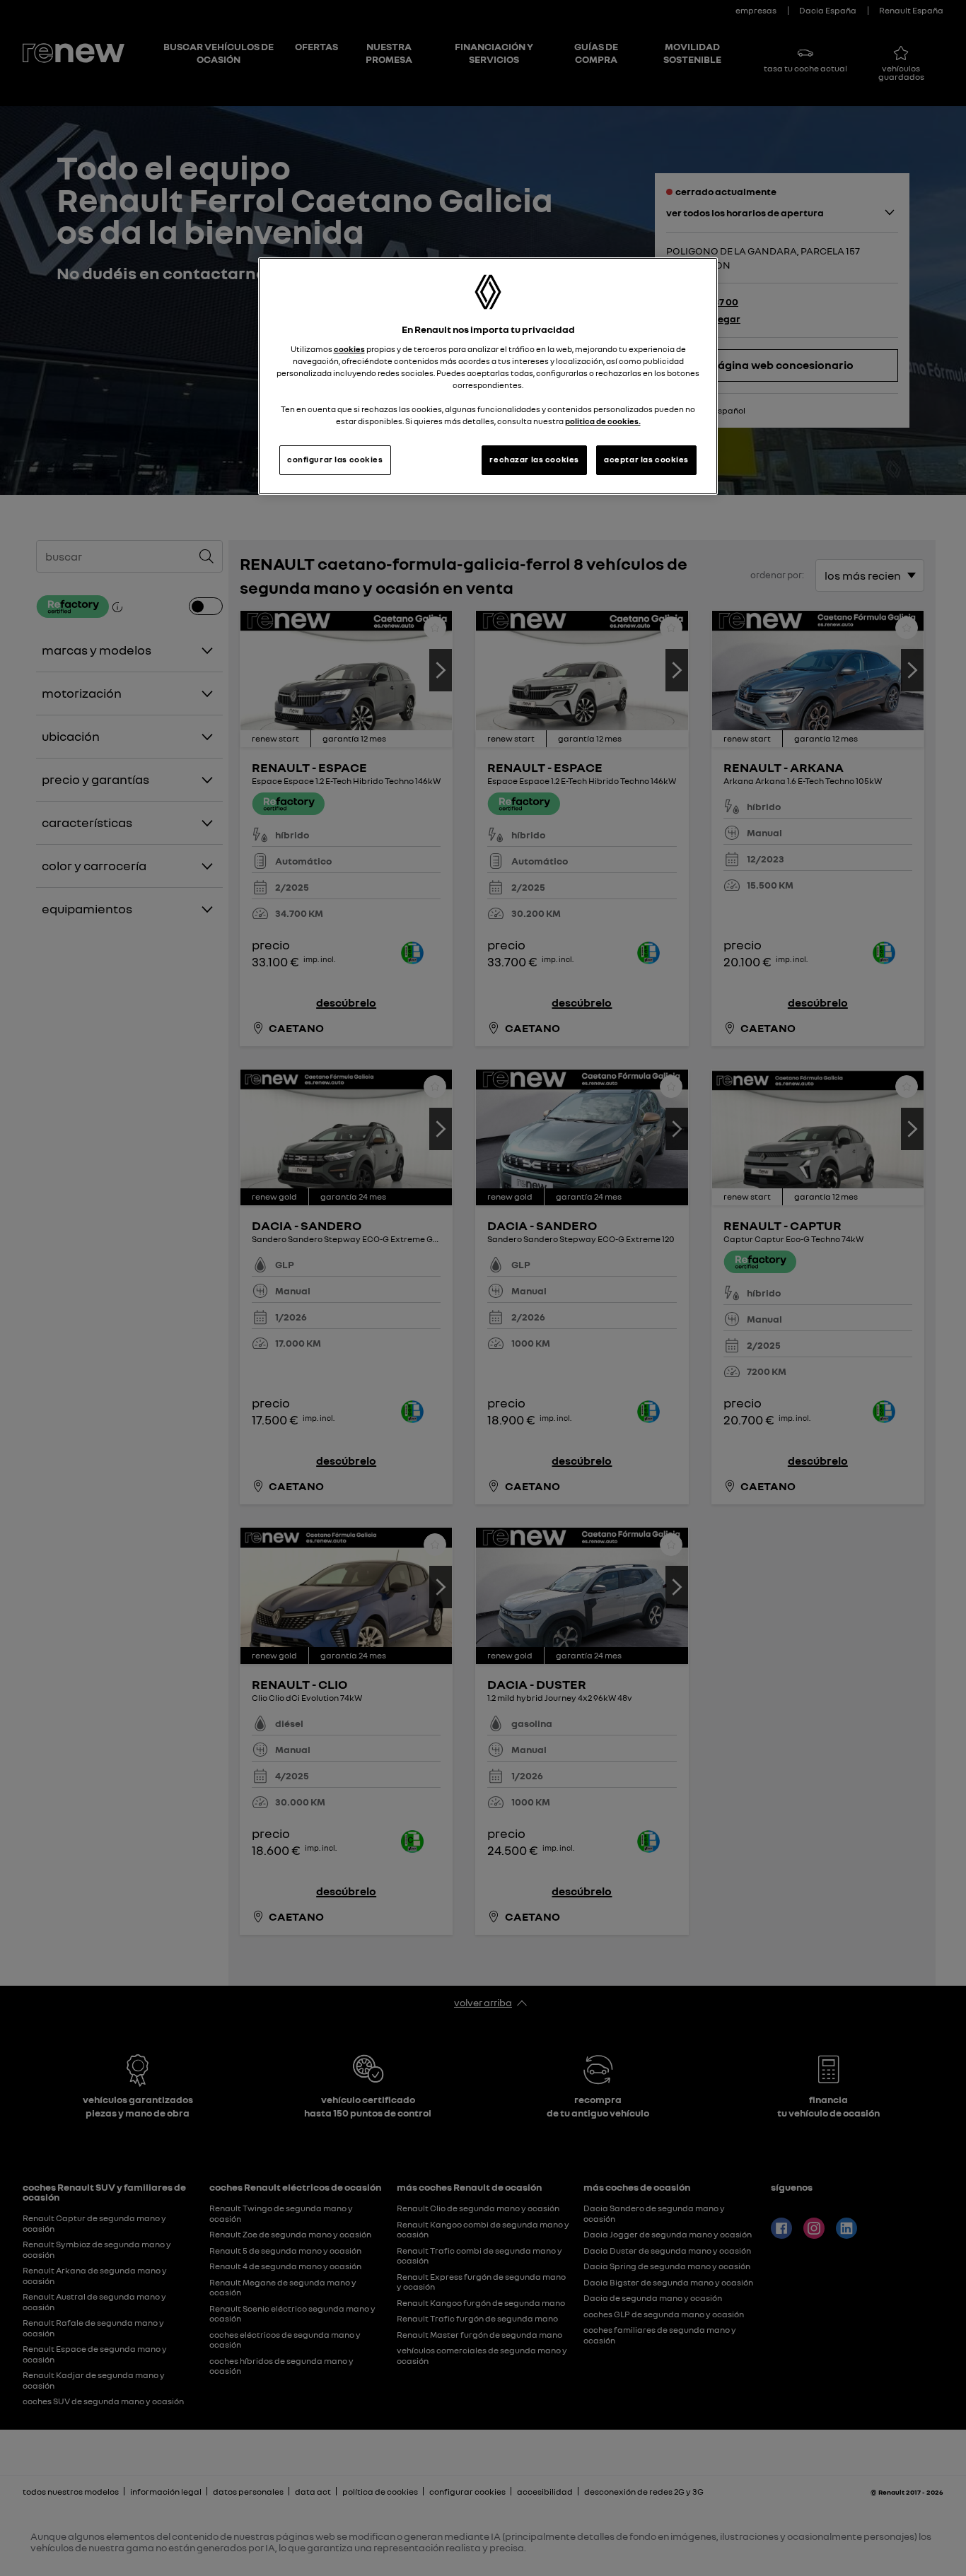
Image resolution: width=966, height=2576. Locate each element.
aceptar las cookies (646, 459)
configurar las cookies (335, 459)
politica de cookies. (603, 421)
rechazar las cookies (534, 459)
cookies (349, 349)
